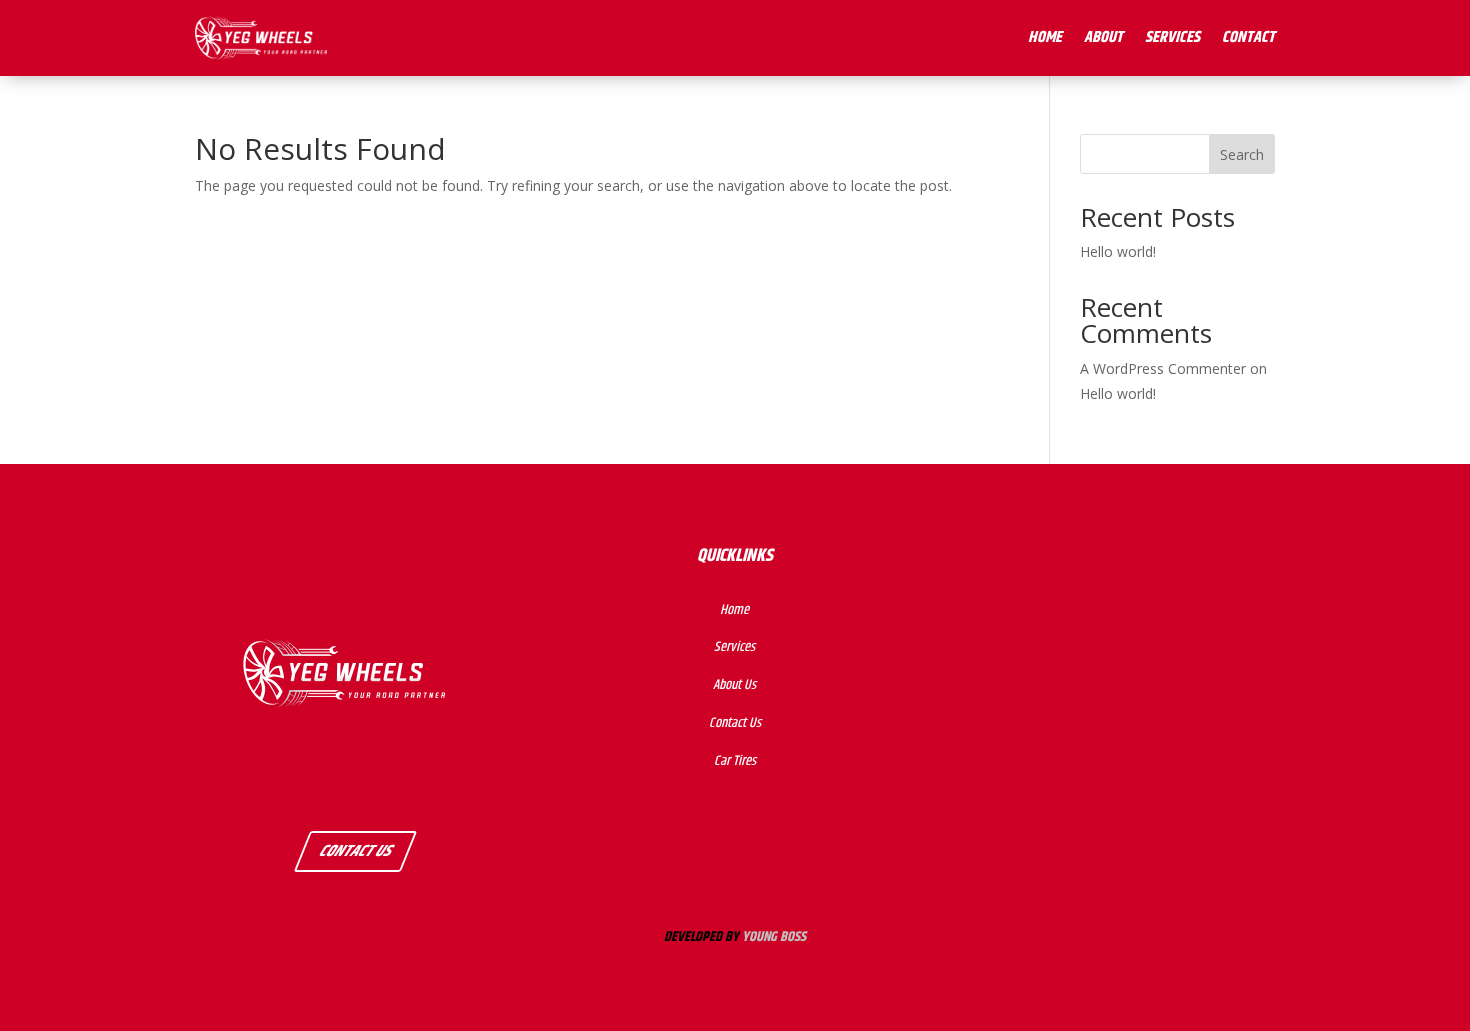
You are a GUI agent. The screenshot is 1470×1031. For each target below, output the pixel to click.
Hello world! (1118, 251)
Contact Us (355, 851)
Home (1045, 37)
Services (1172, 37)
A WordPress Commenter (1163, 368)
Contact (1248, 37)
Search (1242, 154)
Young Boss (774, 937)
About (1103, 37)
